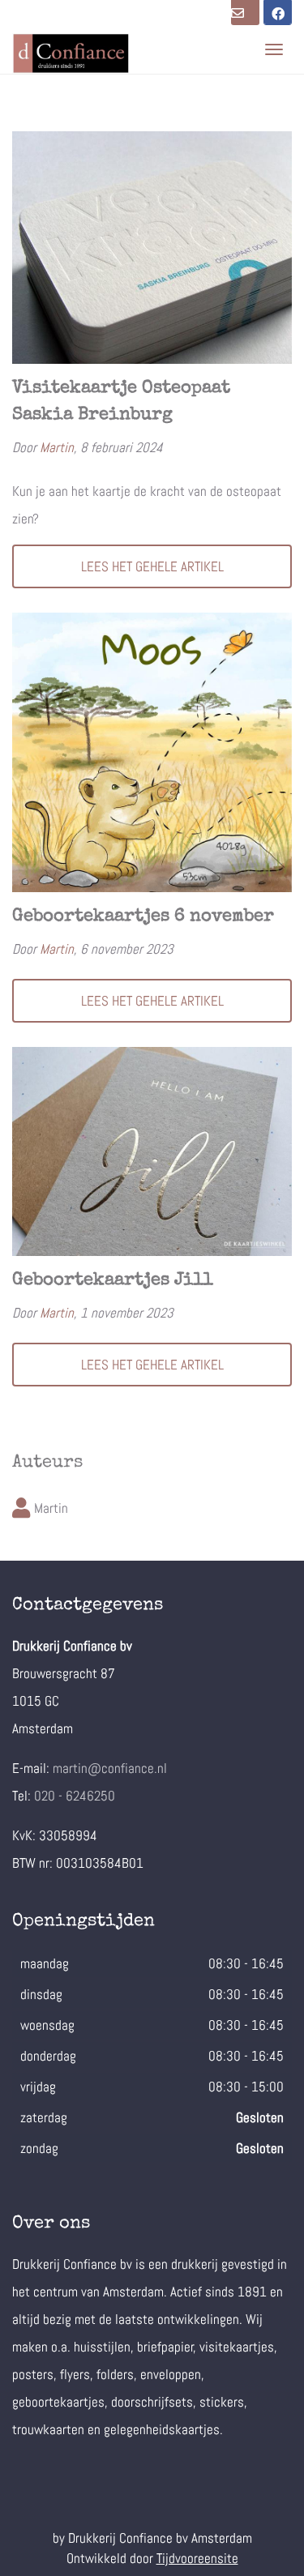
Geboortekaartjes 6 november (143, 917)
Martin (57, 447)
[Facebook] (278, 13)
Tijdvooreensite (197, 2558)
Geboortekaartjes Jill (113, 1281)
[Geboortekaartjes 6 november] (152, 752)
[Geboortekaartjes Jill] (152, 1152)
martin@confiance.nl (110, 1768)
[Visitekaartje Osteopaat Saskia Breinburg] (152, 248)
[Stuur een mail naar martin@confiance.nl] (245, 13)
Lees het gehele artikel (152, 566)
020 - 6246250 (75, 1796)
